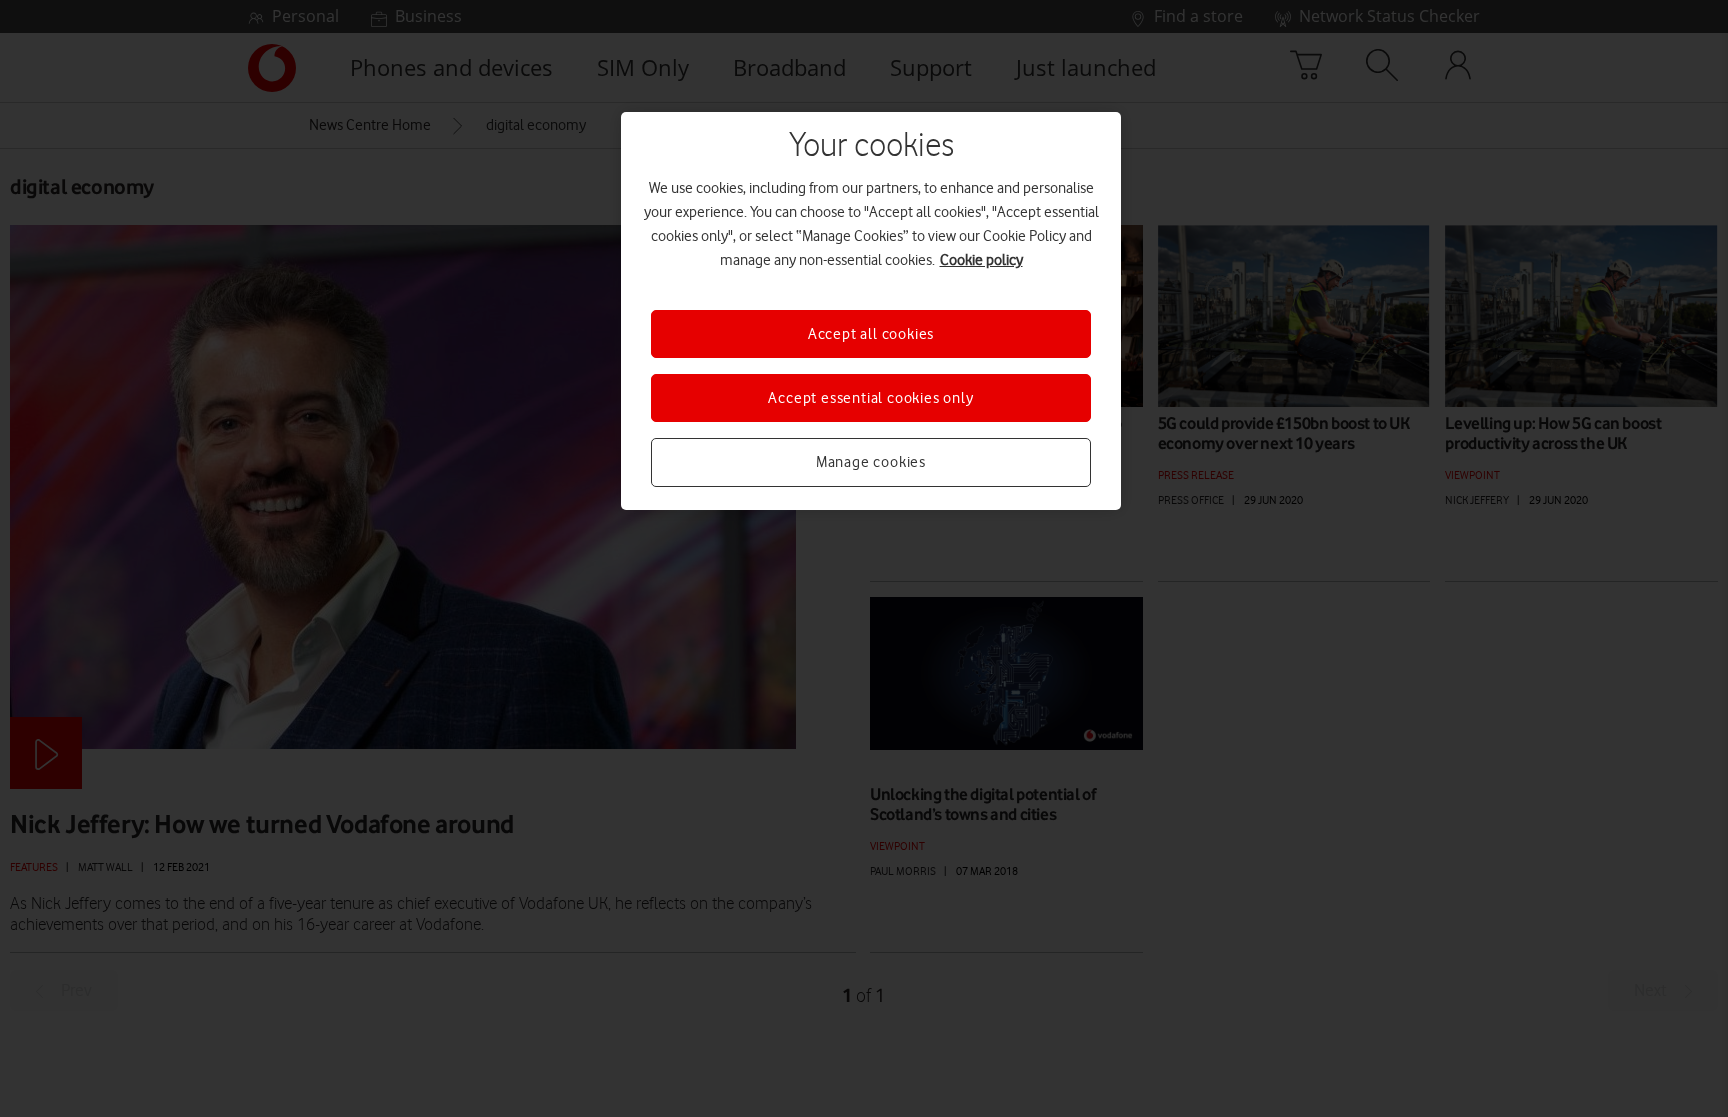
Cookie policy (981, 260)
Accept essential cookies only (870, 398)
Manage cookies (871, 462)
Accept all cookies (871, 334)
